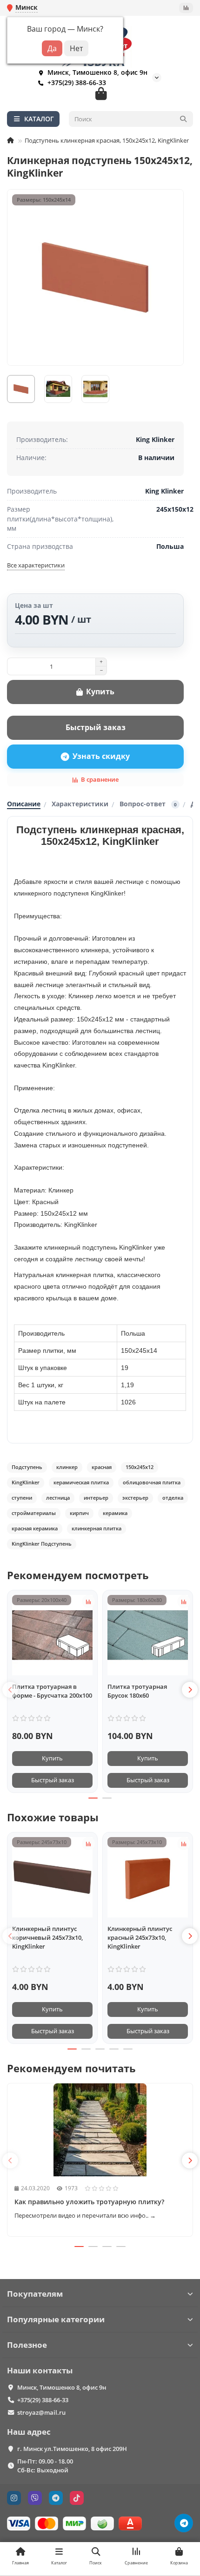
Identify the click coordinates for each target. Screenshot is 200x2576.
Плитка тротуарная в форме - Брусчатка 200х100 (52, 1691)
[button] (10, 1690)
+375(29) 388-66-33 (77, 82)
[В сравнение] (88, 1601)
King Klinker (155, 439)
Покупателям (35, 2294)
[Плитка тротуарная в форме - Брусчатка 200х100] (52, 1635)
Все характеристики (36, 565)
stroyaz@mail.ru (41, 2412)
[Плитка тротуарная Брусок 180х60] (148, 1635)
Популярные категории (56, 2319)
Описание (24, 804)
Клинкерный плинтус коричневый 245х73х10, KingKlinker (47, 1937)
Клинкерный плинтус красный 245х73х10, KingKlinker (140, 1937)
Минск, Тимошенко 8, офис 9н (62, 2387)
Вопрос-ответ (148, 804)
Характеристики (80, 804)
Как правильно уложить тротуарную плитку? (89, 2202)
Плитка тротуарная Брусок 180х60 (137, 1691)
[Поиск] (183, 119)
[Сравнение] (186, 8)
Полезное (27, 2345)
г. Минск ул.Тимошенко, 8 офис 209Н (72, 2449)
